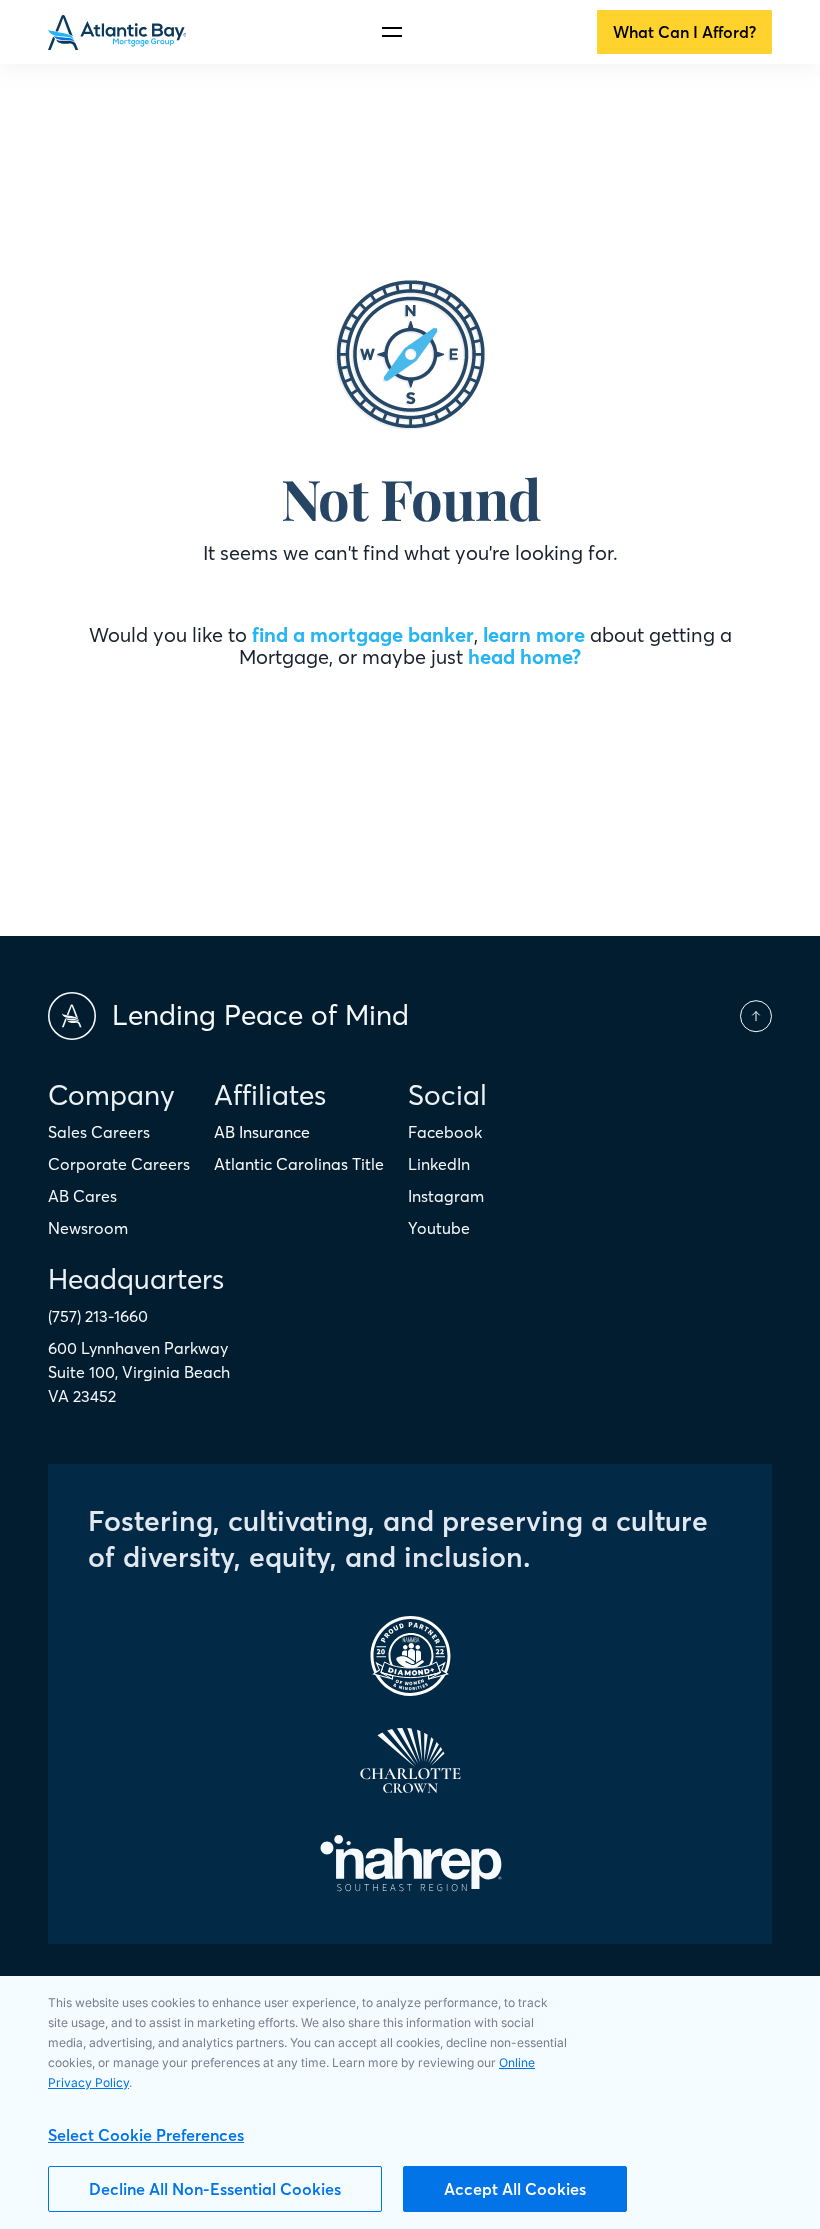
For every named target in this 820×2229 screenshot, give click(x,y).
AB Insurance (262, 1132)
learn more (534, 634)
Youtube (439, 1228)
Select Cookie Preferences (146, 2135)
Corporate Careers (119, 1164)
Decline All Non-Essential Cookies (215, 2189)
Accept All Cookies (515, 2189)
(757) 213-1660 (98, 1316)
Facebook (445, 1132)
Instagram (446, 1196)
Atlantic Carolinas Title (299, 1164)
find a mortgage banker (363, 634)
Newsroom (88, 1228)
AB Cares (82, 1196)
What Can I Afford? (684, 32)
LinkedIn (439, 1164)
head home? (524, 656)
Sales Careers (99, 1132)
